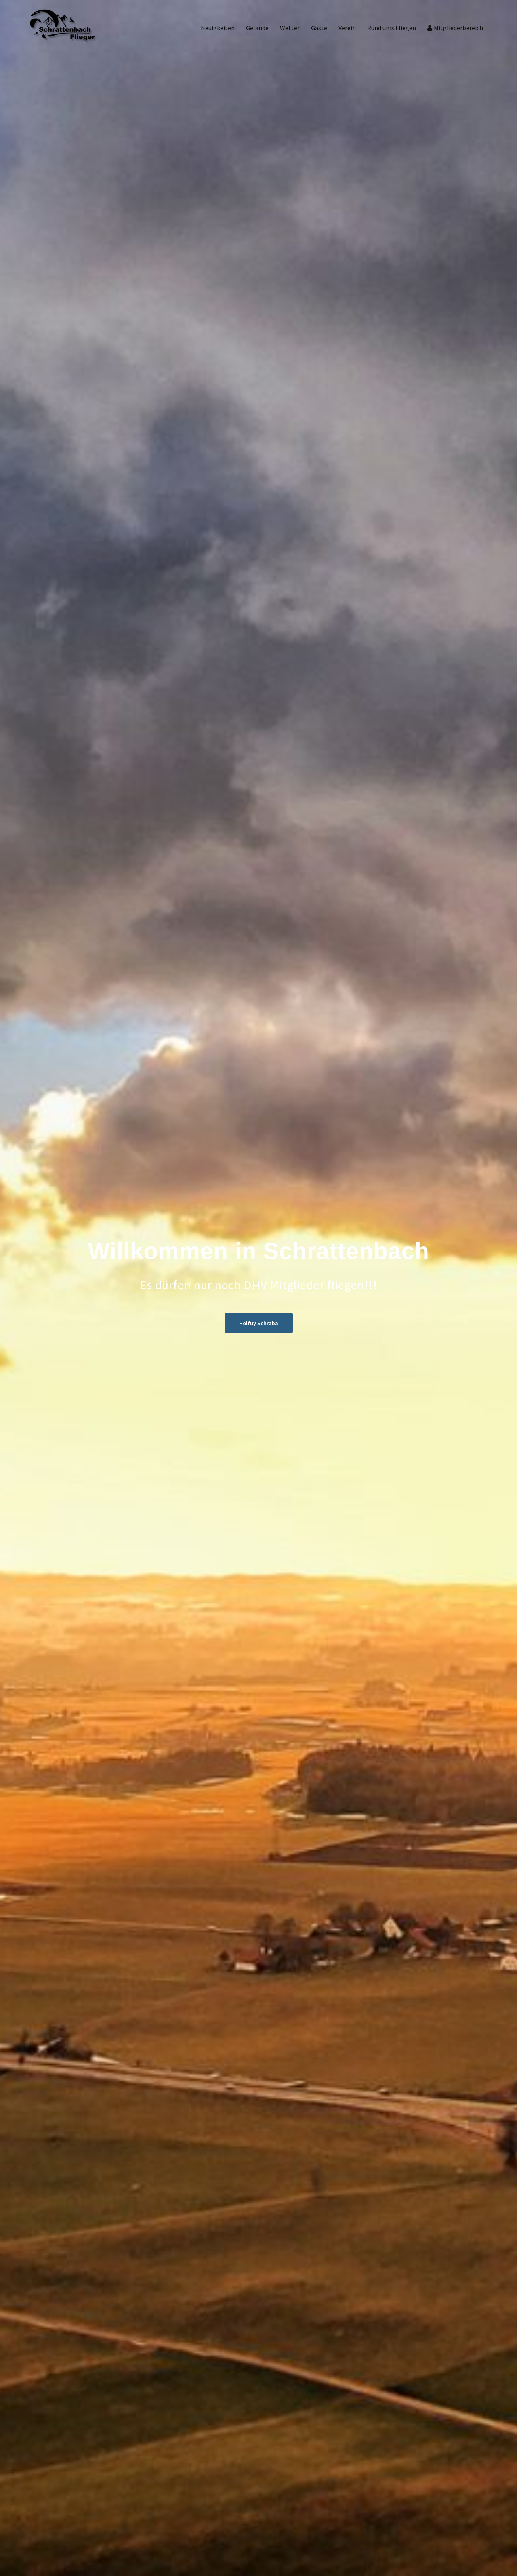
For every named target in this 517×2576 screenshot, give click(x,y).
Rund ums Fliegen (392, 28)
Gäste (319, 28)
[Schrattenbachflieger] (63, 27)
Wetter (290, 28)
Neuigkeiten (218, 28)
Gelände (257, 28)
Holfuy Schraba (259, 1323)
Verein (347, 28)
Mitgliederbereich (458, 28)
